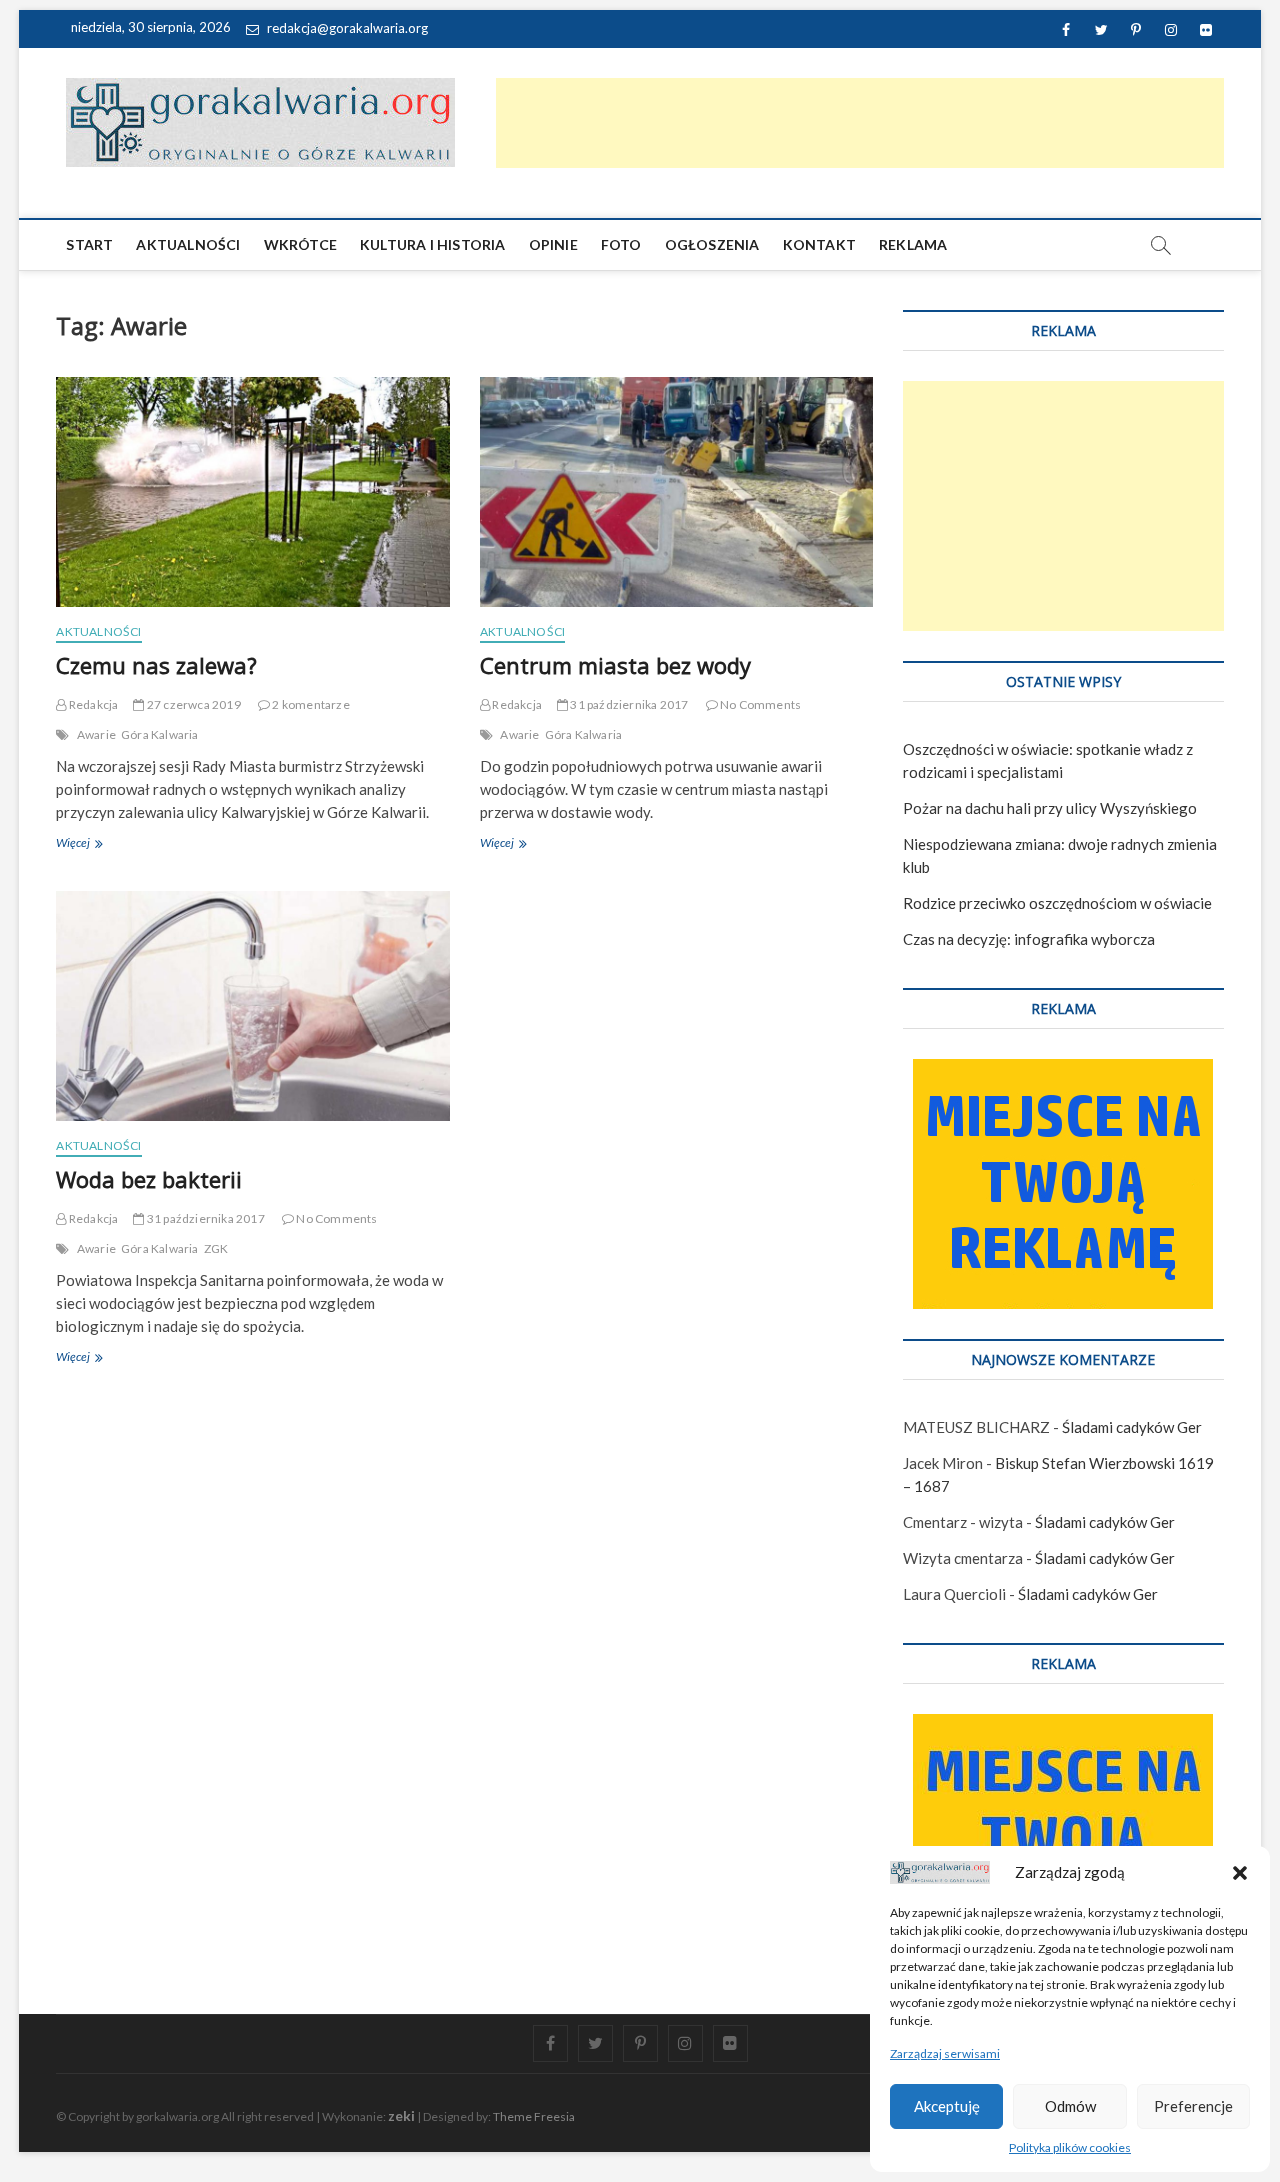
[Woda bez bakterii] (252, 1006)
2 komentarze (310, 704)
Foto (621, 244)
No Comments (759, 704)
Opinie (553, 244)
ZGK (216, 1248)
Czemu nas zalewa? (156, 665)
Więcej (92, 844)
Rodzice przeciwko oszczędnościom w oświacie (1057, 903)
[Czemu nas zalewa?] (252, 492)
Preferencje (1193, 2106)
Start (89, 244)
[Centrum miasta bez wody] (676, 492)
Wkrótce (300, 244)
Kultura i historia (433, 244)
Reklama (913, 244)
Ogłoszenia (712, 244)
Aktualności (188, 244)
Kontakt (819, 244)
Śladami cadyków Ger (1132, 1427)
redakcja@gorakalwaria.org (346, 28)
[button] (1240, 1873)
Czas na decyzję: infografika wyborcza (1029, 939)
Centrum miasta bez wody (615, 665)
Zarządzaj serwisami (945, 2053)
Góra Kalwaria (160, 734)
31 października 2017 (628, 704)
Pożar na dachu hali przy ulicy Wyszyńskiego (1050, 808)
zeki (401, 2115)
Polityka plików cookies (1070, 2147)
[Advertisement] (860, 123)
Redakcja (92, 704)
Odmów (1070, 2106)
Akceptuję (947, 2106)
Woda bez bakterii (149, 1179)
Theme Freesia (534, 2116)
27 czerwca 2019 (192, 704)
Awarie (96, 734)
